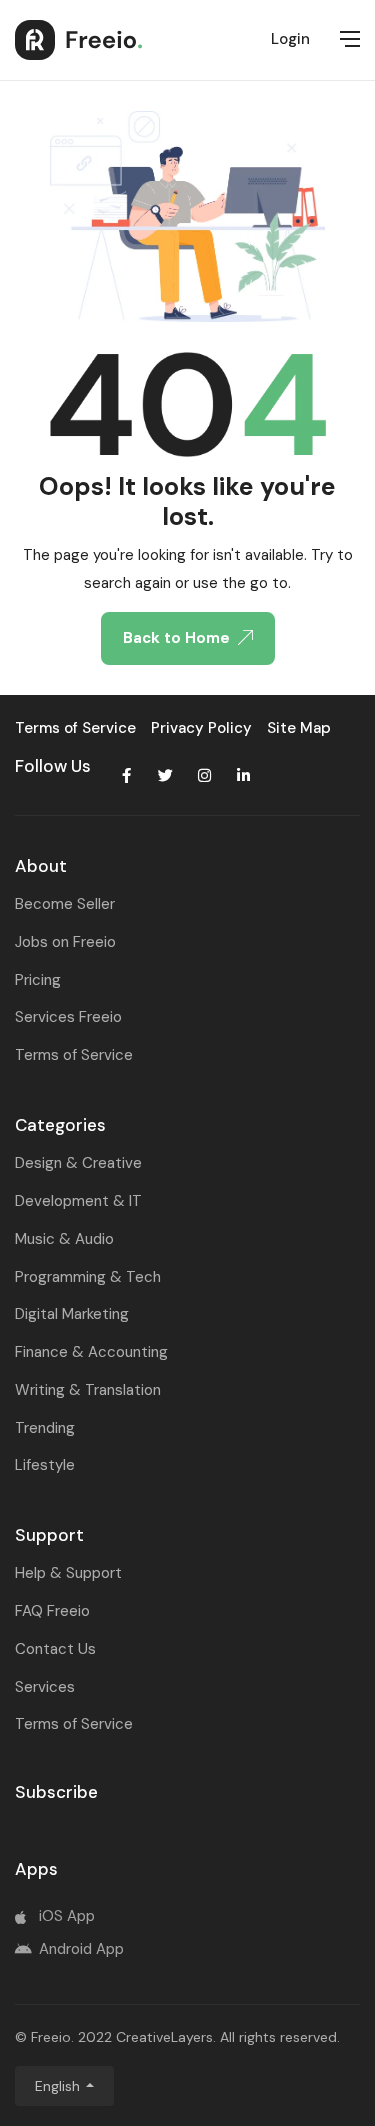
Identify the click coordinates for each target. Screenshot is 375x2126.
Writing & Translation (88, 1390)
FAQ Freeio (52, 1611)
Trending (45, 1428)
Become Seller (65, 904)
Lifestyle (45, 1465)
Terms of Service (74, 1055)
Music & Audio (64, 1239)
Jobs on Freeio (65, 942)
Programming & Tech (88, 1277)
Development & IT (78, 1201)
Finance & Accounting (91, 1352)
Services (45, 1687)
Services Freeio (68, 1017)
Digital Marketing (72, 1314)
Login (290, 39)
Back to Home (176, 638)
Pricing (38, 980)
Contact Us (55, 1649)
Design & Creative (78, 1163)
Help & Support (68, 1573)
